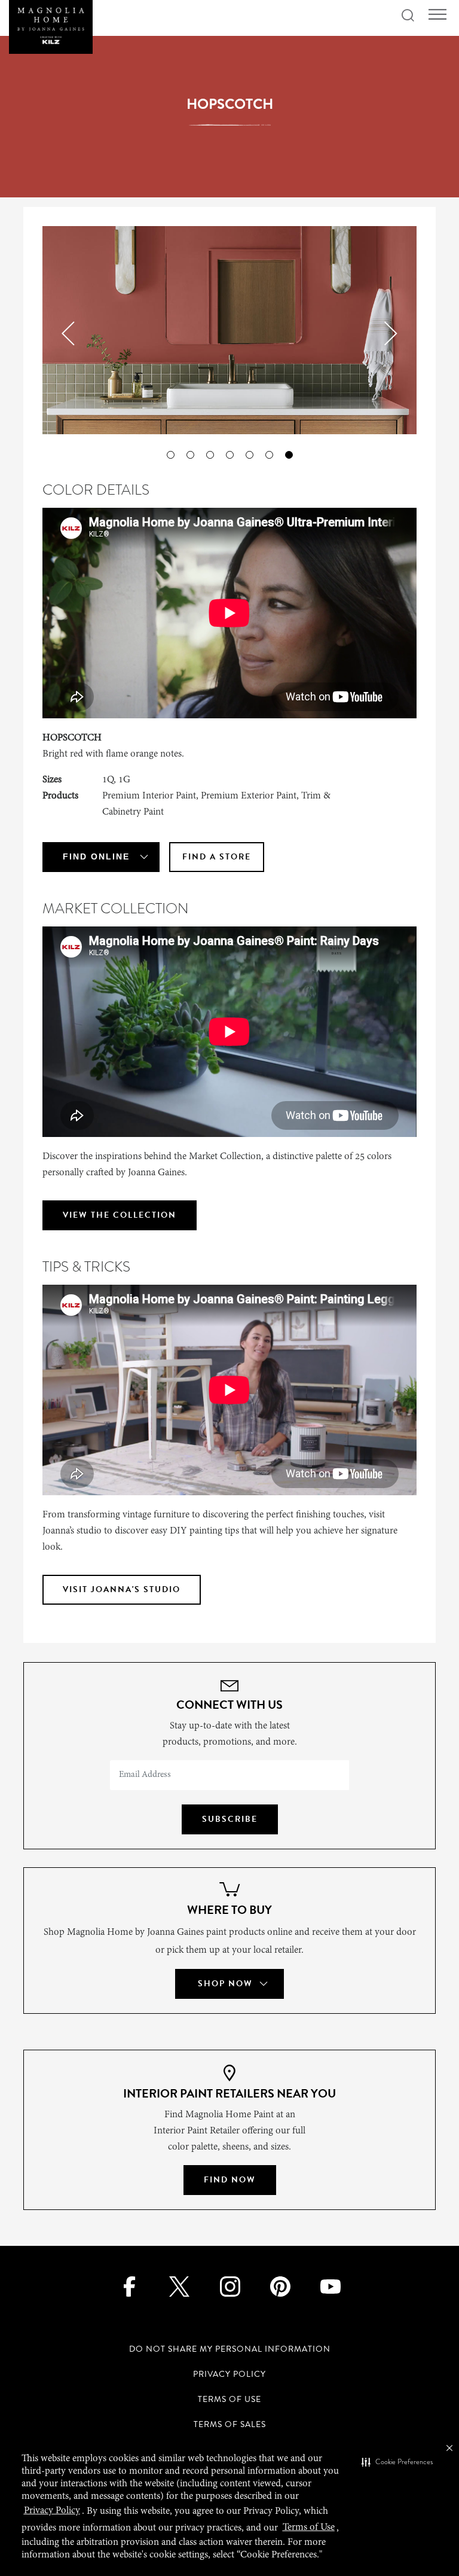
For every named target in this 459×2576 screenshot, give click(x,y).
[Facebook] (129, 2286)
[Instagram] (230, 2286)
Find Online (96, 856)
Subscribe (230, 1819)
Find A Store (217, 857)
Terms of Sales (230, 2424)
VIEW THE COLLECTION (120, 1215)
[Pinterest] (280, 2286)
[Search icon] (408, 16)
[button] (397, 2462)
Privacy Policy (229, 2374)
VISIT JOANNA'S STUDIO (122, 1589)
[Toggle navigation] (437, 15)
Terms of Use (229, 2399)
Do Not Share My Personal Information (230, 2349)
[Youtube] (330, 2286)
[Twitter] (180, 2286)
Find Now (230, 2180)
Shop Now (225, 1984)
